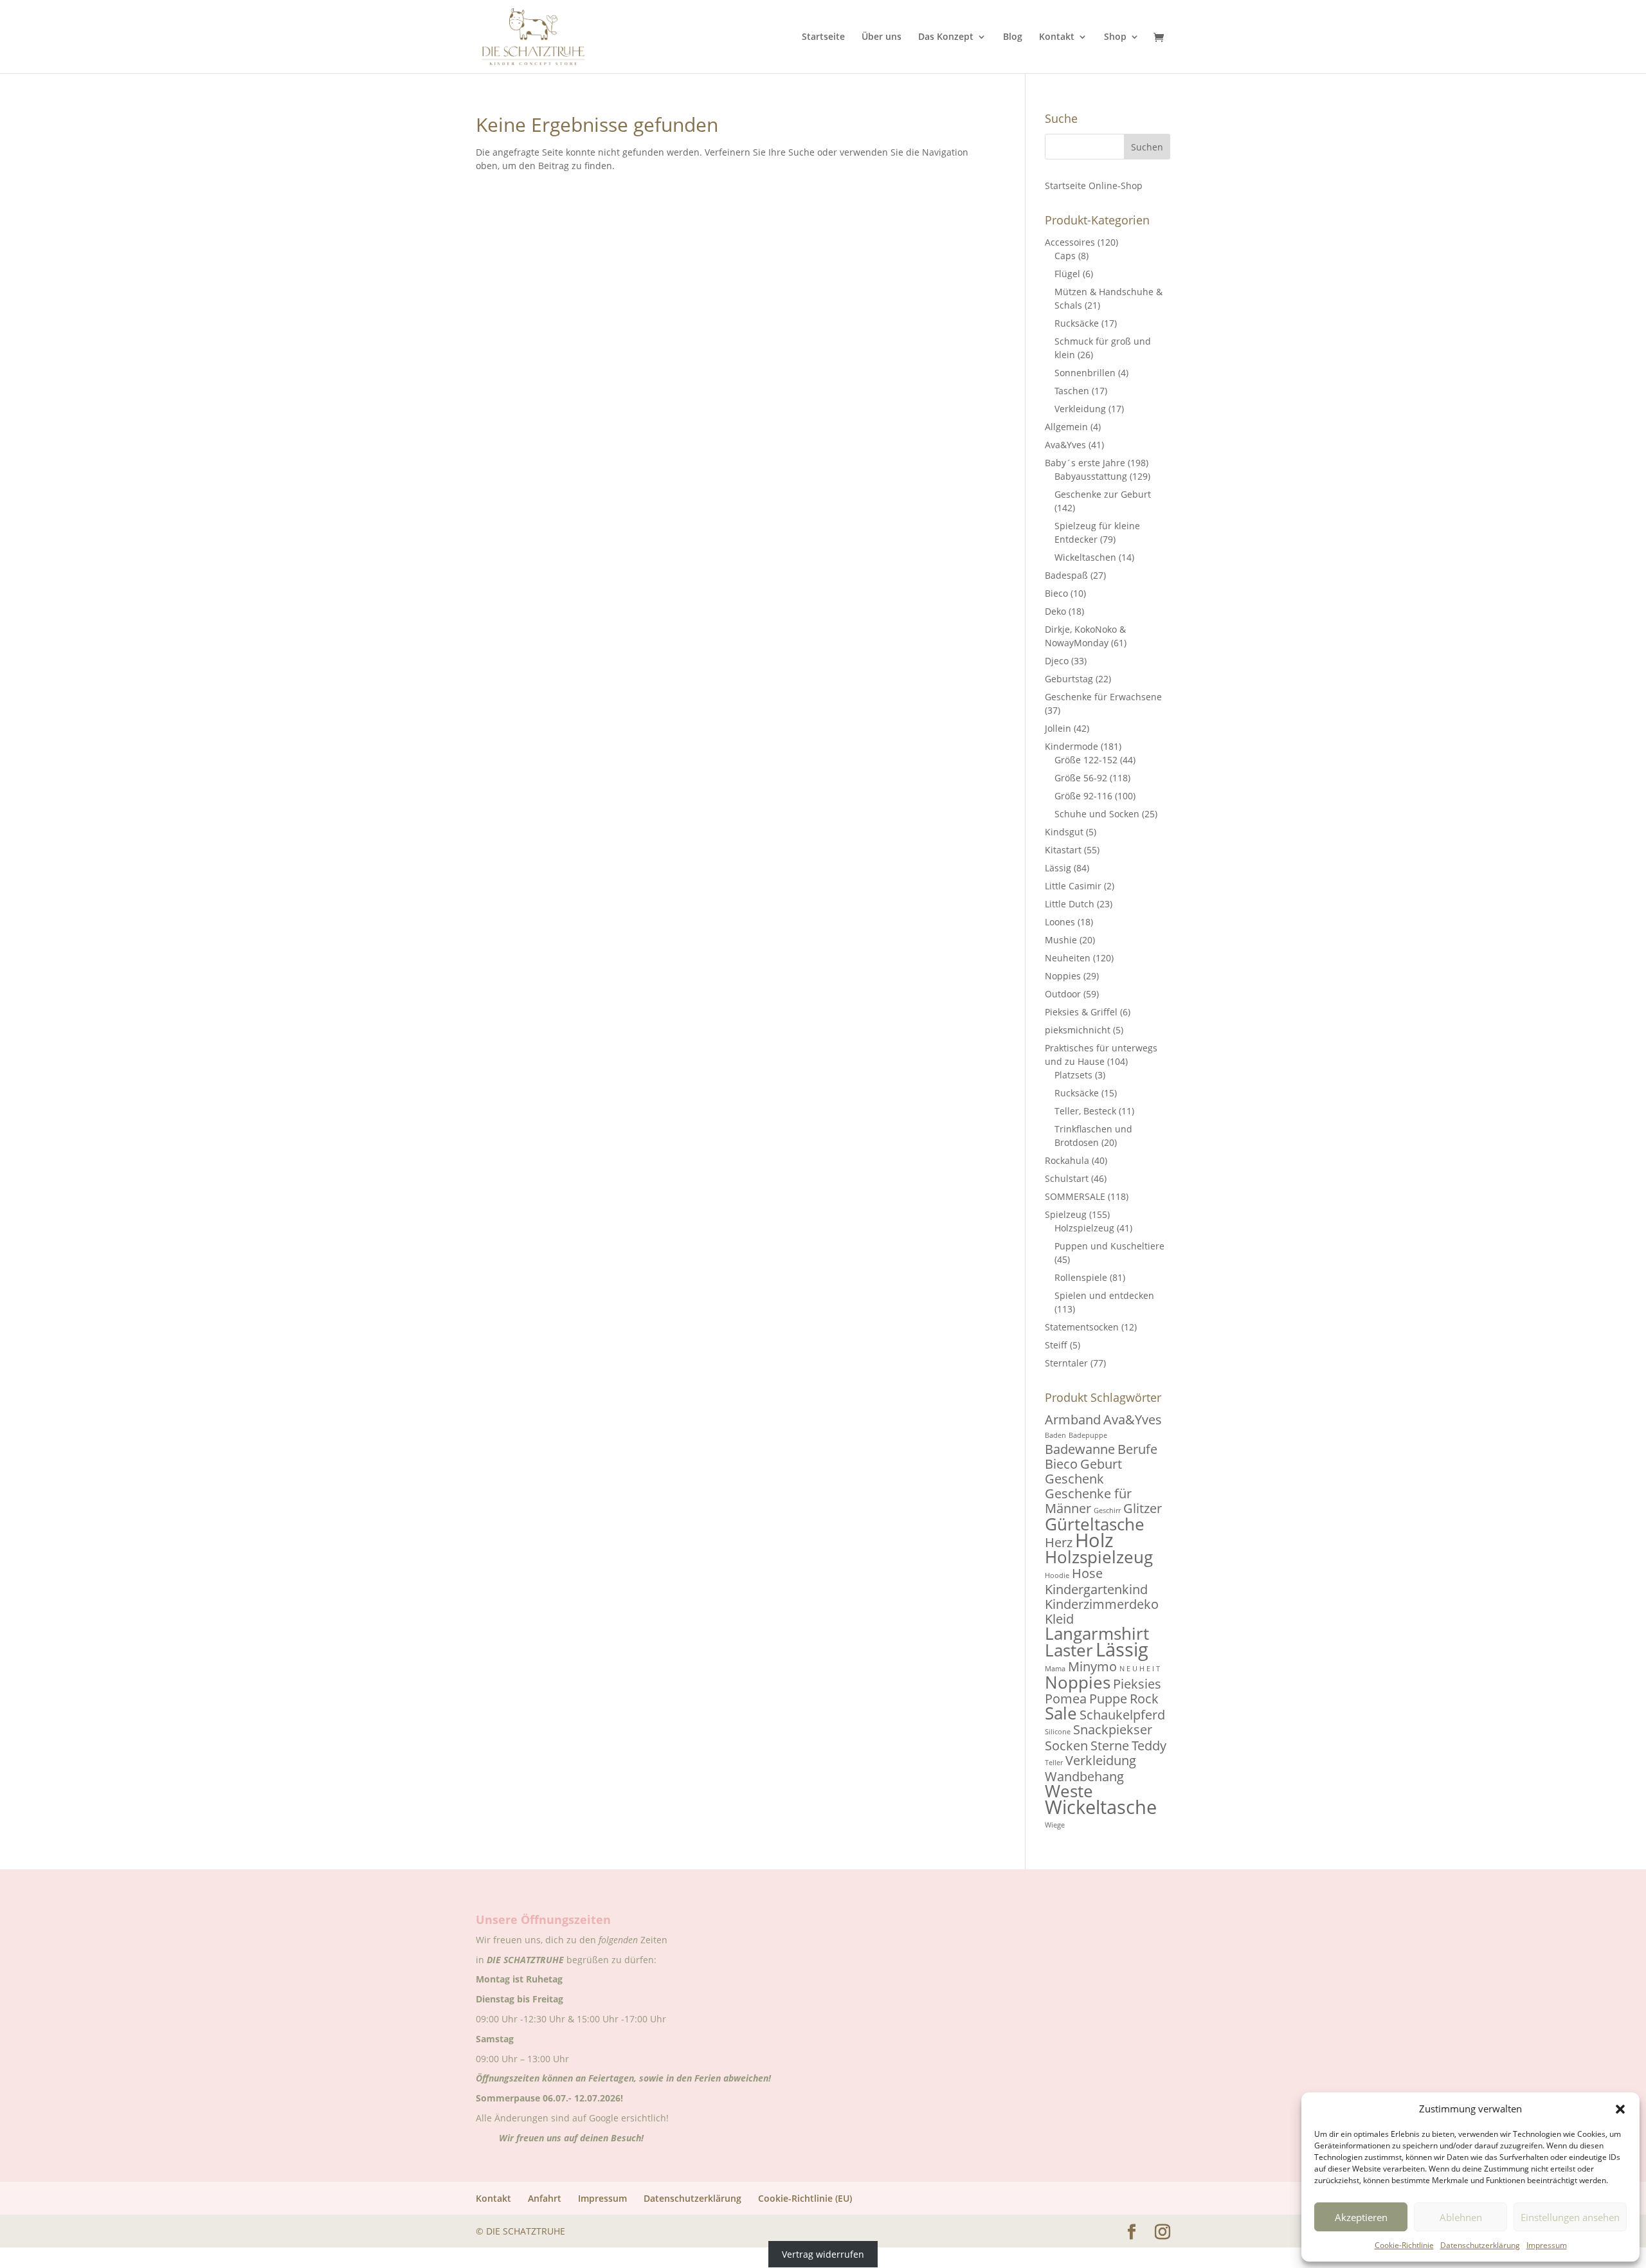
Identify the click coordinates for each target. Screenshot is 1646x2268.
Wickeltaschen (1085, 557)
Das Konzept (946, 37)
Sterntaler (1066, 1363)
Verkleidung (1080, 409)
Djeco (1057, 661)
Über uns (882, 37)
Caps (1065, 256)
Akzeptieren (1361, 2217)
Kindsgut (1064, 832)
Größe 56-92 (1081, 778)
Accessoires (1070, 242)
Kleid (1059, 1619)
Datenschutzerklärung (1480, 2245)
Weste (1069, 1791)
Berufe (1137, 1449)
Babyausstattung (1091, 476)
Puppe (1108, 1699)
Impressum (1547, 2245)
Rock (1144, 1699)
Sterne (1110, 1746)
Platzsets (1073, 1075)
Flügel (1067, 274)
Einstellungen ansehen (1570, 2217)
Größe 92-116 (1083, 796)
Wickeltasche (1101, 1807)
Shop (1115, 37)
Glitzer (1143, 1508)
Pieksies (1137, 1684)
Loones (1060, 922)
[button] (1620, 2109)
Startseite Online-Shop (1094, 186)
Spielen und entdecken (1104, 1295)
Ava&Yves (1065, 445)
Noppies (1063, 976)
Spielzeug (1066, 1214)
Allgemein (1066, 427)
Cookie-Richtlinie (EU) (805, 2198)
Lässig (1058, 868)
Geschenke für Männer (1088, 1501)
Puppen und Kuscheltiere (1109, 1246)
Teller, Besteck (1085, 1111)
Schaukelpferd (1122, 1715)
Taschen (1072, 391)
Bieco (1056, 593)
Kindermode (1072, 746)
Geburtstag (1069, 679)
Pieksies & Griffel (1081, 1012)
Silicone (1058, 1732)
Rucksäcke (1077, 323)
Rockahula (1067, 1160)
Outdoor (1063, 994)
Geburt (1101, 1464)
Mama (1055, 1669)
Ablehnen (1461, 2217)
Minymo (1092, 1666)
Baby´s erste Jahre (1085, 463)
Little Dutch (1070, 904)
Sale (1061, 1713)
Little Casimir (1073, 886)
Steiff (1056, 1345)
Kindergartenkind (1096, 1589)
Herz (1059, 1542)
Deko (1055, 611)
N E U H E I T (1140, 1669)
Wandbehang (1084, 1776)
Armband (1073, 1420)
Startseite (823, 37)
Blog (1013, 37)
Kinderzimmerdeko (1102, 1604)
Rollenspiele (1081, 1277)
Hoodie (1057, 1575)
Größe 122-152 (1086, 760)
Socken (1066, 1746)
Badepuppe (1088, 1435)
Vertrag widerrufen (823, 2254)
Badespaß (1066, 575)
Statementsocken (1082, 1327)
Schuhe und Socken (1097, 814)
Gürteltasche (1095, 1524)
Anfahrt (545, 2198)
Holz (1094, 1540)
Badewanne (1080, 1449)
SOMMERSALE (1075, 1196)
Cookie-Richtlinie (1404, 2245)
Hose (1087, 1573)
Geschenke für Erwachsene (1103, 697)
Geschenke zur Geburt (1103, 494)
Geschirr (1107, 1510)
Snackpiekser (1113, 1729)
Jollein (1058, 728)
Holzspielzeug (1084, 1228)
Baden (1055, 1435)
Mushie (1061, 940)
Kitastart (1063, 850)
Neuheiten (1068, 958)
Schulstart (1067, 1178)
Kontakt (1057, 37)
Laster (1069, 1650)
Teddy (1149, 1746)
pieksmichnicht (1078, 1030)
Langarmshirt (1097, 1634)
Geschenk (1074, 1479)
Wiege (1055, 1825)
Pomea (1066, 1699)
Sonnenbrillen (1085, 373)
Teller (1054, 1763)
